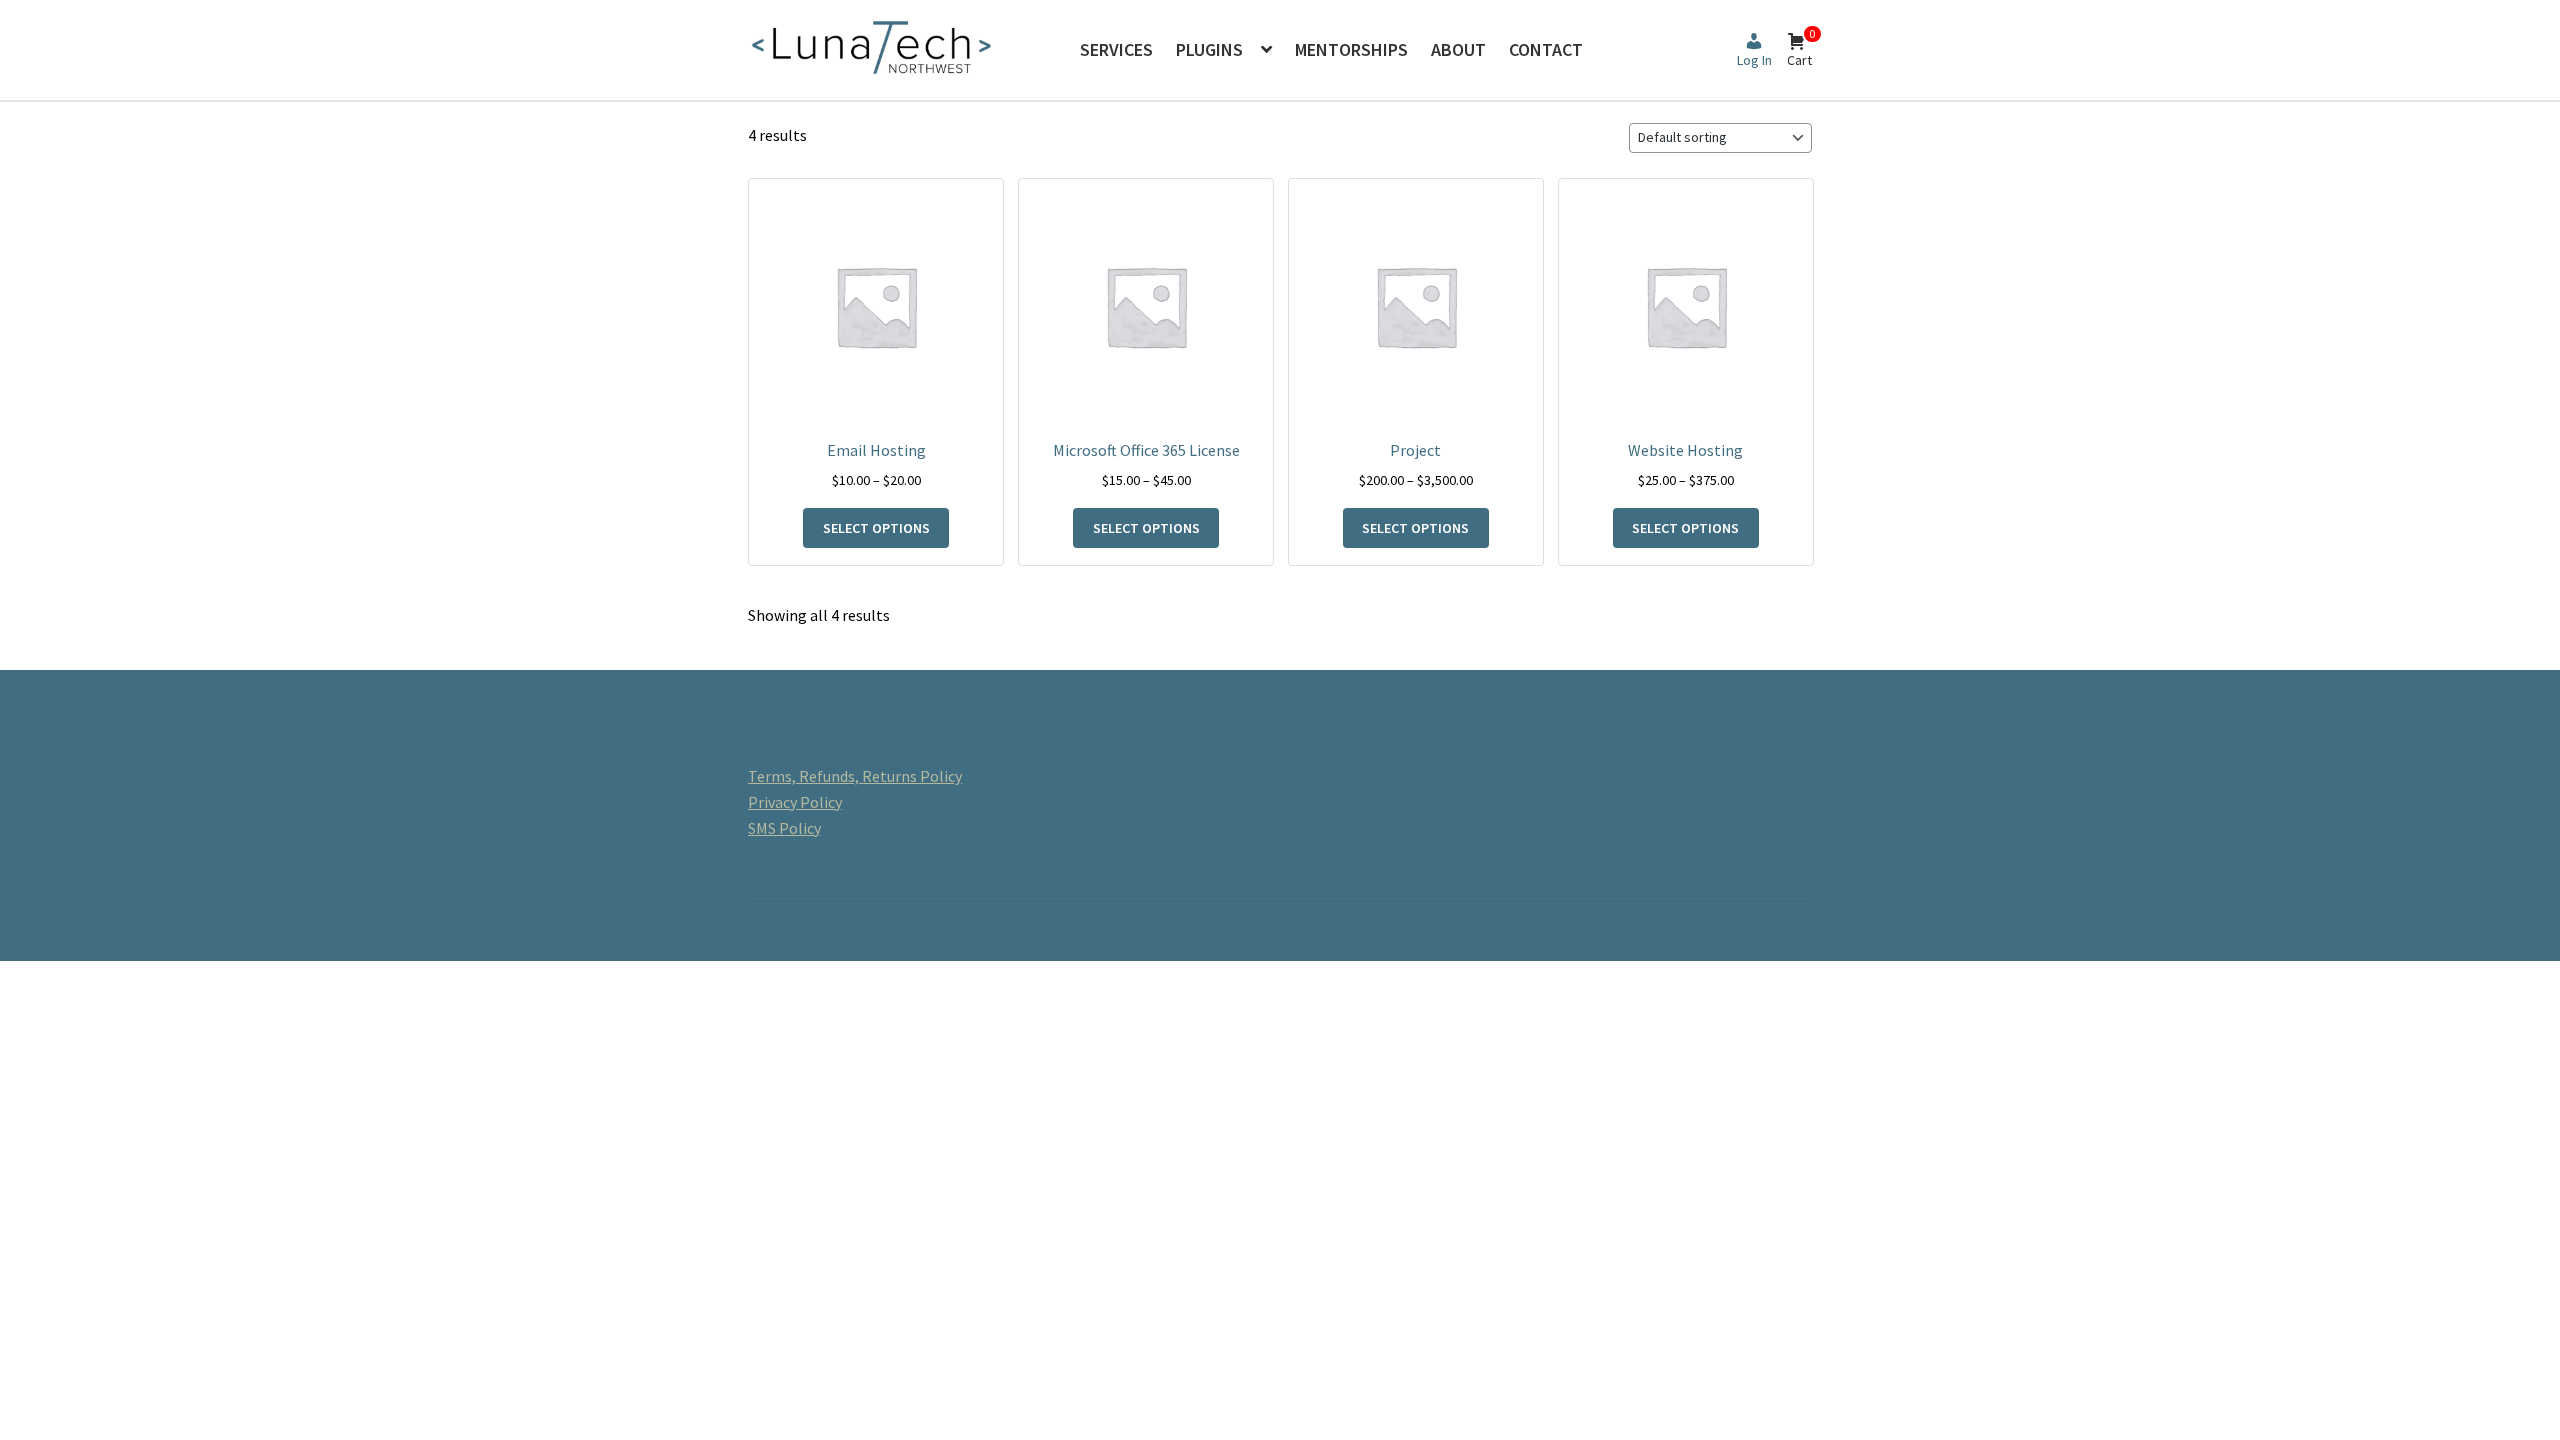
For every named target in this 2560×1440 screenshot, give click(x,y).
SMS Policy (784, 828)
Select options (876, 528)
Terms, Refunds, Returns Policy (855, 776)
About (1458, 49)
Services (1116, 49)
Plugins (1209, 49)
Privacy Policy (795, 802)
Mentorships (1351, 49)
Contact (1546, 49)
